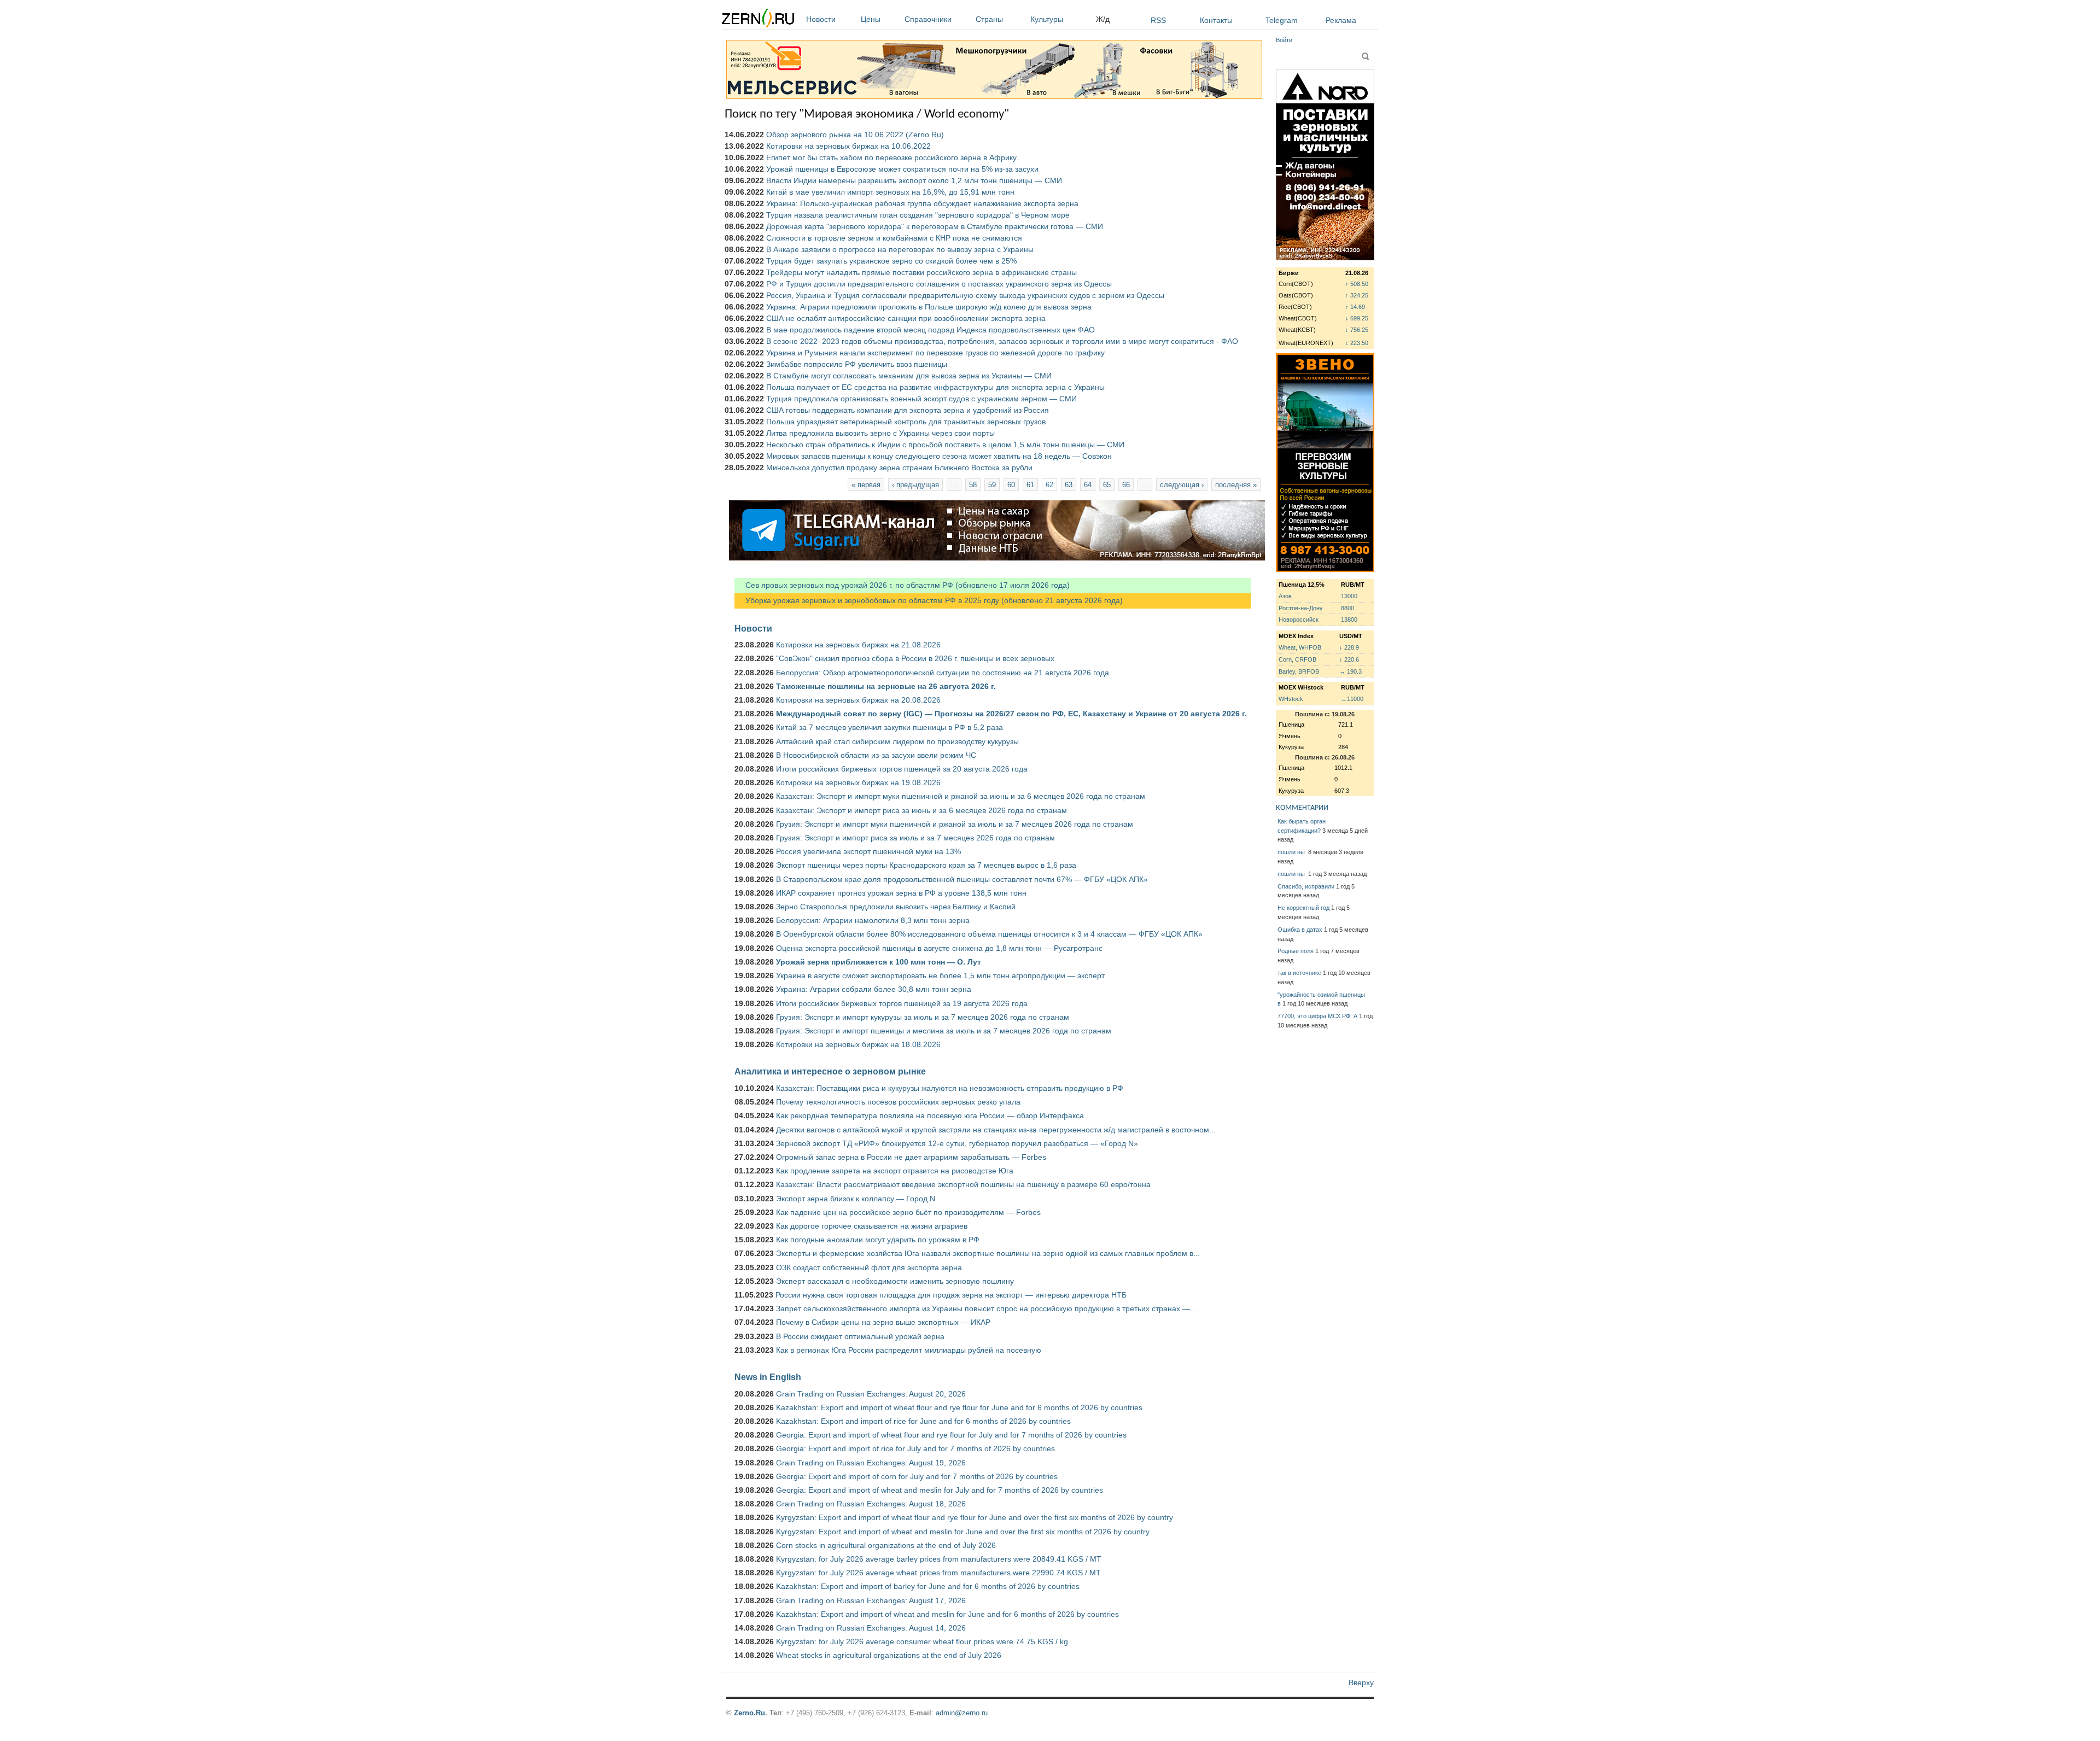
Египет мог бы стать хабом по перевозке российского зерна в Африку (891, 157)
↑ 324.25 (1357, 295)
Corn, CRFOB (1297, 659)
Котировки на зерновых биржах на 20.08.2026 (858, 700)
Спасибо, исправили (1306, 886)
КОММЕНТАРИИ (1302, 808)
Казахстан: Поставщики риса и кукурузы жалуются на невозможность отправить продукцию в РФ (950, 1088)
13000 (1349, 596)
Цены (871, 19)
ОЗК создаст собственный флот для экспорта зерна (869, 1267)
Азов (1285, 596)
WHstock (1291, 699)
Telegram (1282, 20)
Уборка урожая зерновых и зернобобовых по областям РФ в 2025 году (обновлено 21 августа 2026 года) (929, 600)
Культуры (1047, 19)
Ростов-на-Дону (1301, 608)
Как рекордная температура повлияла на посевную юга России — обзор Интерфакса (930, 1115)
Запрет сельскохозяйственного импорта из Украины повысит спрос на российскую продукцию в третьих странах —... (986, 1308)
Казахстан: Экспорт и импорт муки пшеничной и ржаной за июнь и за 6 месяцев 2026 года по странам (961, 796)
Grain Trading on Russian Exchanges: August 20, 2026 (871, 1394)
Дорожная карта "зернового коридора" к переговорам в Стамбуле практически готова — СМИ (935, 226)
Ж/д (1103, 19)
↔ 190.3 (1351, 671)
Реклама (1341, 20)
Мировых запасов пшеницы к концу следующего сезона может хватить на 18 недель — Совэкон (939, 456)
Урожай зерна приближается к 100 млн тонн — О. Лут (879, 962)
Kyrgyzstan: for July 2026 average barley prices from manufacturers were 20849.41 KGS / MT (939, 1559)
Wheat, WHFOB (1300, 647)
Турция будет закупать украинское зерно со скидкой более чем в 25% (891, 261)
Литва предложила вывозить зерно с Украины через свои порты (880, 433)
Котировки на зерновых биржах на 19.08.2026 (858, 782)
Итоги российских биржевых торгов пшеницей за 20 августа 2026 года (902, 769)
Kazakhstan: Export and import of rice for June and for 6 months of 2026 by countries (923, 1421)
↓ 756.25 (1357, 330)
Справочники (928, 19)
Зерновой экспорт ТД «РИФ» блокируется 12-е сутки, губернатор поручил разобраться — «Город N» (957, 1143)
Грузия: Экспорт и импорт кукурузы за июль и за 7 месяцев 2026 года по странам (923, 1017)
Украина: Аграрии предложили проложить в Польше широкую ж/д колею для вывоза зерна (929, 307)
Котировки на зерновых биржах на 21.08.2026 (858, 645)
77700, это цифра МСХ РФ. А (1317, 1016)
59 (992, 485)
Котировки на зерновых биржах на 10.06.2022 (848, 146)
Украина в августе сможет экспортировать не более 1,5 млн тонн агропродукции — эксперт (940, 975)
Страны (989, 19)
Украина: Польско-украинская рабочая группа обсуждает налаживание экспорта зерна (922, 203)
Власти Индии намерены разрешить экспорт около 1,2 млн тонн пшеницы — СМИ (914, 180)
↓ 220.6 (1349, 659)
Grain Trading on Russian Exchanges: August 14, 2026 (871, 1628)
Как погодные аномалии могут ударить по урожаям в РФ (878, 1240)
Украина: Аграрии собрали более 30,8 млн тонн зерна (874, 989)
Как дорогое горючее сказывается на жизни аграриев (872, 1226)
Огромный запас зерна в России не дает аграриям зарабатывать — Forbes (911, 1157)
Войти (1284, 40)
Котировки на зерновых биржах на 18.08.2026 (858, 1044)
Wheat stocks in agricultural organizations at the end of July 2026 (889, 1655)
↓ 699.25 (1357, 318)
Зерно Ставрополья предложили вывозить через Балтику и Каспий (896, 907)
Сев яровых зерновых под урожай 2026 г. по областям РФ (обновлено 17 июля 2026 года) (902, 585)
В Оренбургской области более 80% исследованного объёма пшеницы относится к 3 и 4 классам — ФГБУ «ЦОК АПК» (989, 934)
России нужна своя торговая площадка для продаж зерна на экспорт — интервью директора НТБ (951, 1295)
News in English (768, 1377)
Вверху (1361, 1682)
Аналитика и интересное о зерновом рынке (830, 1071)
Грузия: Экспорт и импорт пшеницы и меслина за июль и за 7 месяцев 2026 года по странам (944, 1031)
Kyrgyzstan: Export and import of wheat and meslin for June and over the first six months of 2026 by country (963, 1532)
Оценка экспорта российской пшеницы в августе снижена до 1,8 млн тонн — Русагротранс (939, 948)
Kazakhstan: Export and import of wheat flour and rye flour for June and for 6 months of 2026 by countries (959, 1407)
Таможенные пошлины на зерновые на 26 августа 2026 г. (886, 686)
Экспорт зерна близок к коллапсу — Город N (856, 1199)
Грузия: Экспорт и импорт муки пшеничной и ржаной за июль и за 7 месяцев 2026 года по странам (955, 824)
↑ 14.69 (1355, 307)
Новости (821, 19)
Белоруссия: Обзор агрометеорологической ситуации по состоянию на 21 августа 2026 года (943, 673)
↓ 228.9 (1349, 647)
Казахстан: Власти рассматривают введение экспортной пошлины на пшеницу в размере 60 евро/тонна (963, 1184)
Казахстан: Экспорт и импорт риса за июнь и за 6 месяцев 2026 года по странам (921, 810)
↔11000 (1352, 699)
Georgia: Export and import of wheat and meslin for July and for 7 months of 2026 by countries (940, 1490)
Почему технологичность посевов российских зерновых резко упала (898, 1102)
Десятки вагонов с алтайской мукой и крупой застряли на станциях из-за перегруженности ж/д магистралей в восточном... (996, 1130)
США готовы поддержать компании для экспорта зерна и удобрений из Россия (908, 410)
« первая (866, 485)
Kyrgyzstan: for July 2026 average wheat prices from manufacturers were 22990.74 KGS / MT (938, 1573)
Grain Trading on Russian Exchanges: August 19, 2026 (871, 1463)
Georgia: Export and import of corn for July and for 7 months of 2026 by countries (917, 1476)
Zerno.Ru (749, 1713)
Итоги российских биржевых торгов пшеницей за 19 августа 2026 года (902, 1003)
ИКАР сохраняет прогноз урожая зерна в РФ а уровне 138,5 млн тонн (901, 893)
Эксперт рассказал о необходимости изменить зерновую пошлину (895, 1281)
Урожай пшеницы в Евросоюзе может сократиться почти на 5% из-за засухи (902, 169)
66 (1126, 485)
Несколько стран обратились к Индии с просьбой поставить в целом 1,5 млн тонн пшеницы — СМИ (945, 445)
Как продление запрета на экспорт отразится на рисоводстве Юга (895, 1171)
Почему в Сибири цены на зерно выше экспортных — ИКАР (883, 1322)
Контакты (1216, 20)
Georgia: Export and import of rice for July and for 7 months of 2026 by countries (915, 1448)
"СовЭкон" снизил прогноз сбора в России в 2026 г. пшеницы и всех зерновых (915, 658)
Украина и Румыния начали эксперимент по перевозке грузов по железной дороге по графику (935, 353)
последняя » (1236, 485)
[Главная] (758, 20)
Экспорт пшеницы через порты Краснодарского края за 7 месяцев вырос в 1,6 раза (926, 865)
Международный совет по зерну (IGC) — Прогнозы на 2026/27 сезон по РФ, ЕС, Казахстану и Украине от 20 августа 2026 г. (1011, 714)
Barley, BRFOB (1299, 671)
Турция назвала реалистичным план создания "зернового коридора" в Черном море (918, 215)
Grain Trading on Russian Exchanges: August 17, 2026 (871, 1600)
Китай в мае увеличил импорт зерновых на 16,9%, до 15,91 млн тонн (890, 192)
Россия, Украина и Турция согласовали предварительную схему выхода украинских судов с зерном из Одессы (965, 295)
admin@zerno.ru (962, 1713)
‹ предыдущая (915, 485)
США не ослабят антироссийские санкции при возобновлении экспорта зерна (906, 318)
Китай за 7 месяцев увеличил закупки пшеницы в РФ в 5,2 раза (889, 727)
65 (1107, 485)
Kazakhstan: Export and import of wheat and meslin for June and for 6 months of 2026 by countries (947, 1614)
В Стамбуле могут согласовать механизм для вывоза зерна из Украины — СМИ (909, 376)
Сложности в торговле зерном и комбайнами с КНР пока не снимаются (894, 238)
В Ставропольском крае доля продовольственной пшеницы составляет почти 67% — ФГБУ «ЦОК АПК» (962, 879)
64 (1088, 485)
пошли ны (1292, 852)
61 (1030, 485)
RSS (1158, 20)
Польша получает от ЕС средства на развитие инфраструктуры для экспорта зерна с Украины (935, 387)
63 (1069, 485)
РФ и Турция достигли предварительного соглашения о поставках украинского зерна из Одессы (939, 284)
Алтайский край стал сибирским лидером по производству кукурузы (897, 741)
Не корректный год (1303, 908)
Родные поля (1296, 951)
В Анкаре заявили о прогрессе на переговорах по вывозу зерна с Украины (900, 249)
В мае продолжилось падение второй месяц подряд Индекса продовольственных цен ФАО (931, 330)
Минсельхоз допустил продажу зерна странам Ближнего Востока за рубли (899, 468)
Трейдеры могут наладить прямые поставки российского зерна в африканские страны (921, 272)
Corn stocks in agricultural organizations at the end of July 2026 (886, 1545)
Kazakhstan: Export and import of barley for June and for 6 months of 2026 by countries (928, 1586)
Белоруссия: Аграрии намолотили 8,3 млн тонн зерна (873, 920)
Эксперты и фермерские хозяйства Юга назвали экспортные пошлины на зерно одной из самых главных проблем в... (988, 1253)
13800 (1349, 620)
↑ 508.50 (1357, 284)
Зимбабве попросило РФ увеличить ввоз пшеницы (857, 364)
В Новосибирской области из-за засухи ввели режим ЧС (876, 755)
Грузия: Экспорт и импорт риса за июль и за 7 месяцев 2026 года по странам (915, 838)
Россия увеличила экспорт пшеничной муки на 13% (868, 851)
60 (1011, 485)
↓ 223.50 (1357, 343)
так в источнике (1299, 973)
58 (973, 485)
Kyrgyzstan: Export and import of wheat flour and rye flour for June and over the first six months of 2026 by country (975, 1517)
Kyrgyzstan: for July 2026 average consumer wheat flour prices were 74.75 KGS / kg (922, 1641)
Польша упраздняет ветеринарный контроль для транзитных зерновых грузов (906, 422)
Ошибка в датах (1300, 930)
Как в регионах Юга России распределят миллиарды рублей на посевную (909, 1350)
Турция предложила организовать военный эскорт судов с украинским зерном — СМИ (921, 399)
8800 (1347, 608)
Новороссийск (1299, 620)
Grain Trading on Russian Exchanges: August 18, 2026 (871, 1504)
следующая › (1182, 485)
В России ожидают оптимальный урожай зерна (860, 1336)
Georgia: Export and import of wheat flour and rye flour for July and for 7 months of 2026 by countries (951, 1435)
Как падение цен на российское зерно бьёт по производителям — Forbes (908, 1212)
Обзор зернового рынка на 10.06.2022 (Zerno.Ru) (855, 135)
